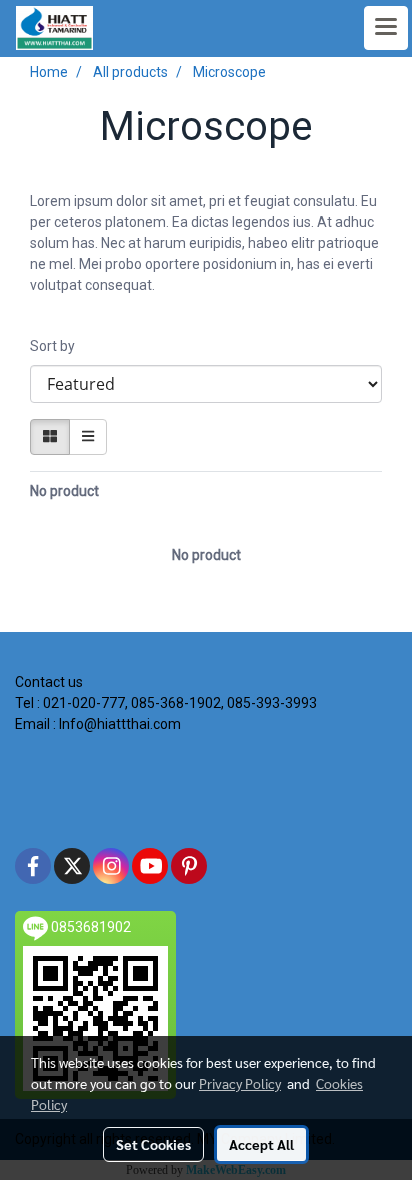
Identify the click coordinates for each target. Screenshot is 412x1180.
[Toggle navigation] (386, 28)
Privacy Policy (240, 1083)
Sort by (57, 346)
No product (64, 491)
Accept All (261, 1144)
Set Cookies (153, 1144)
